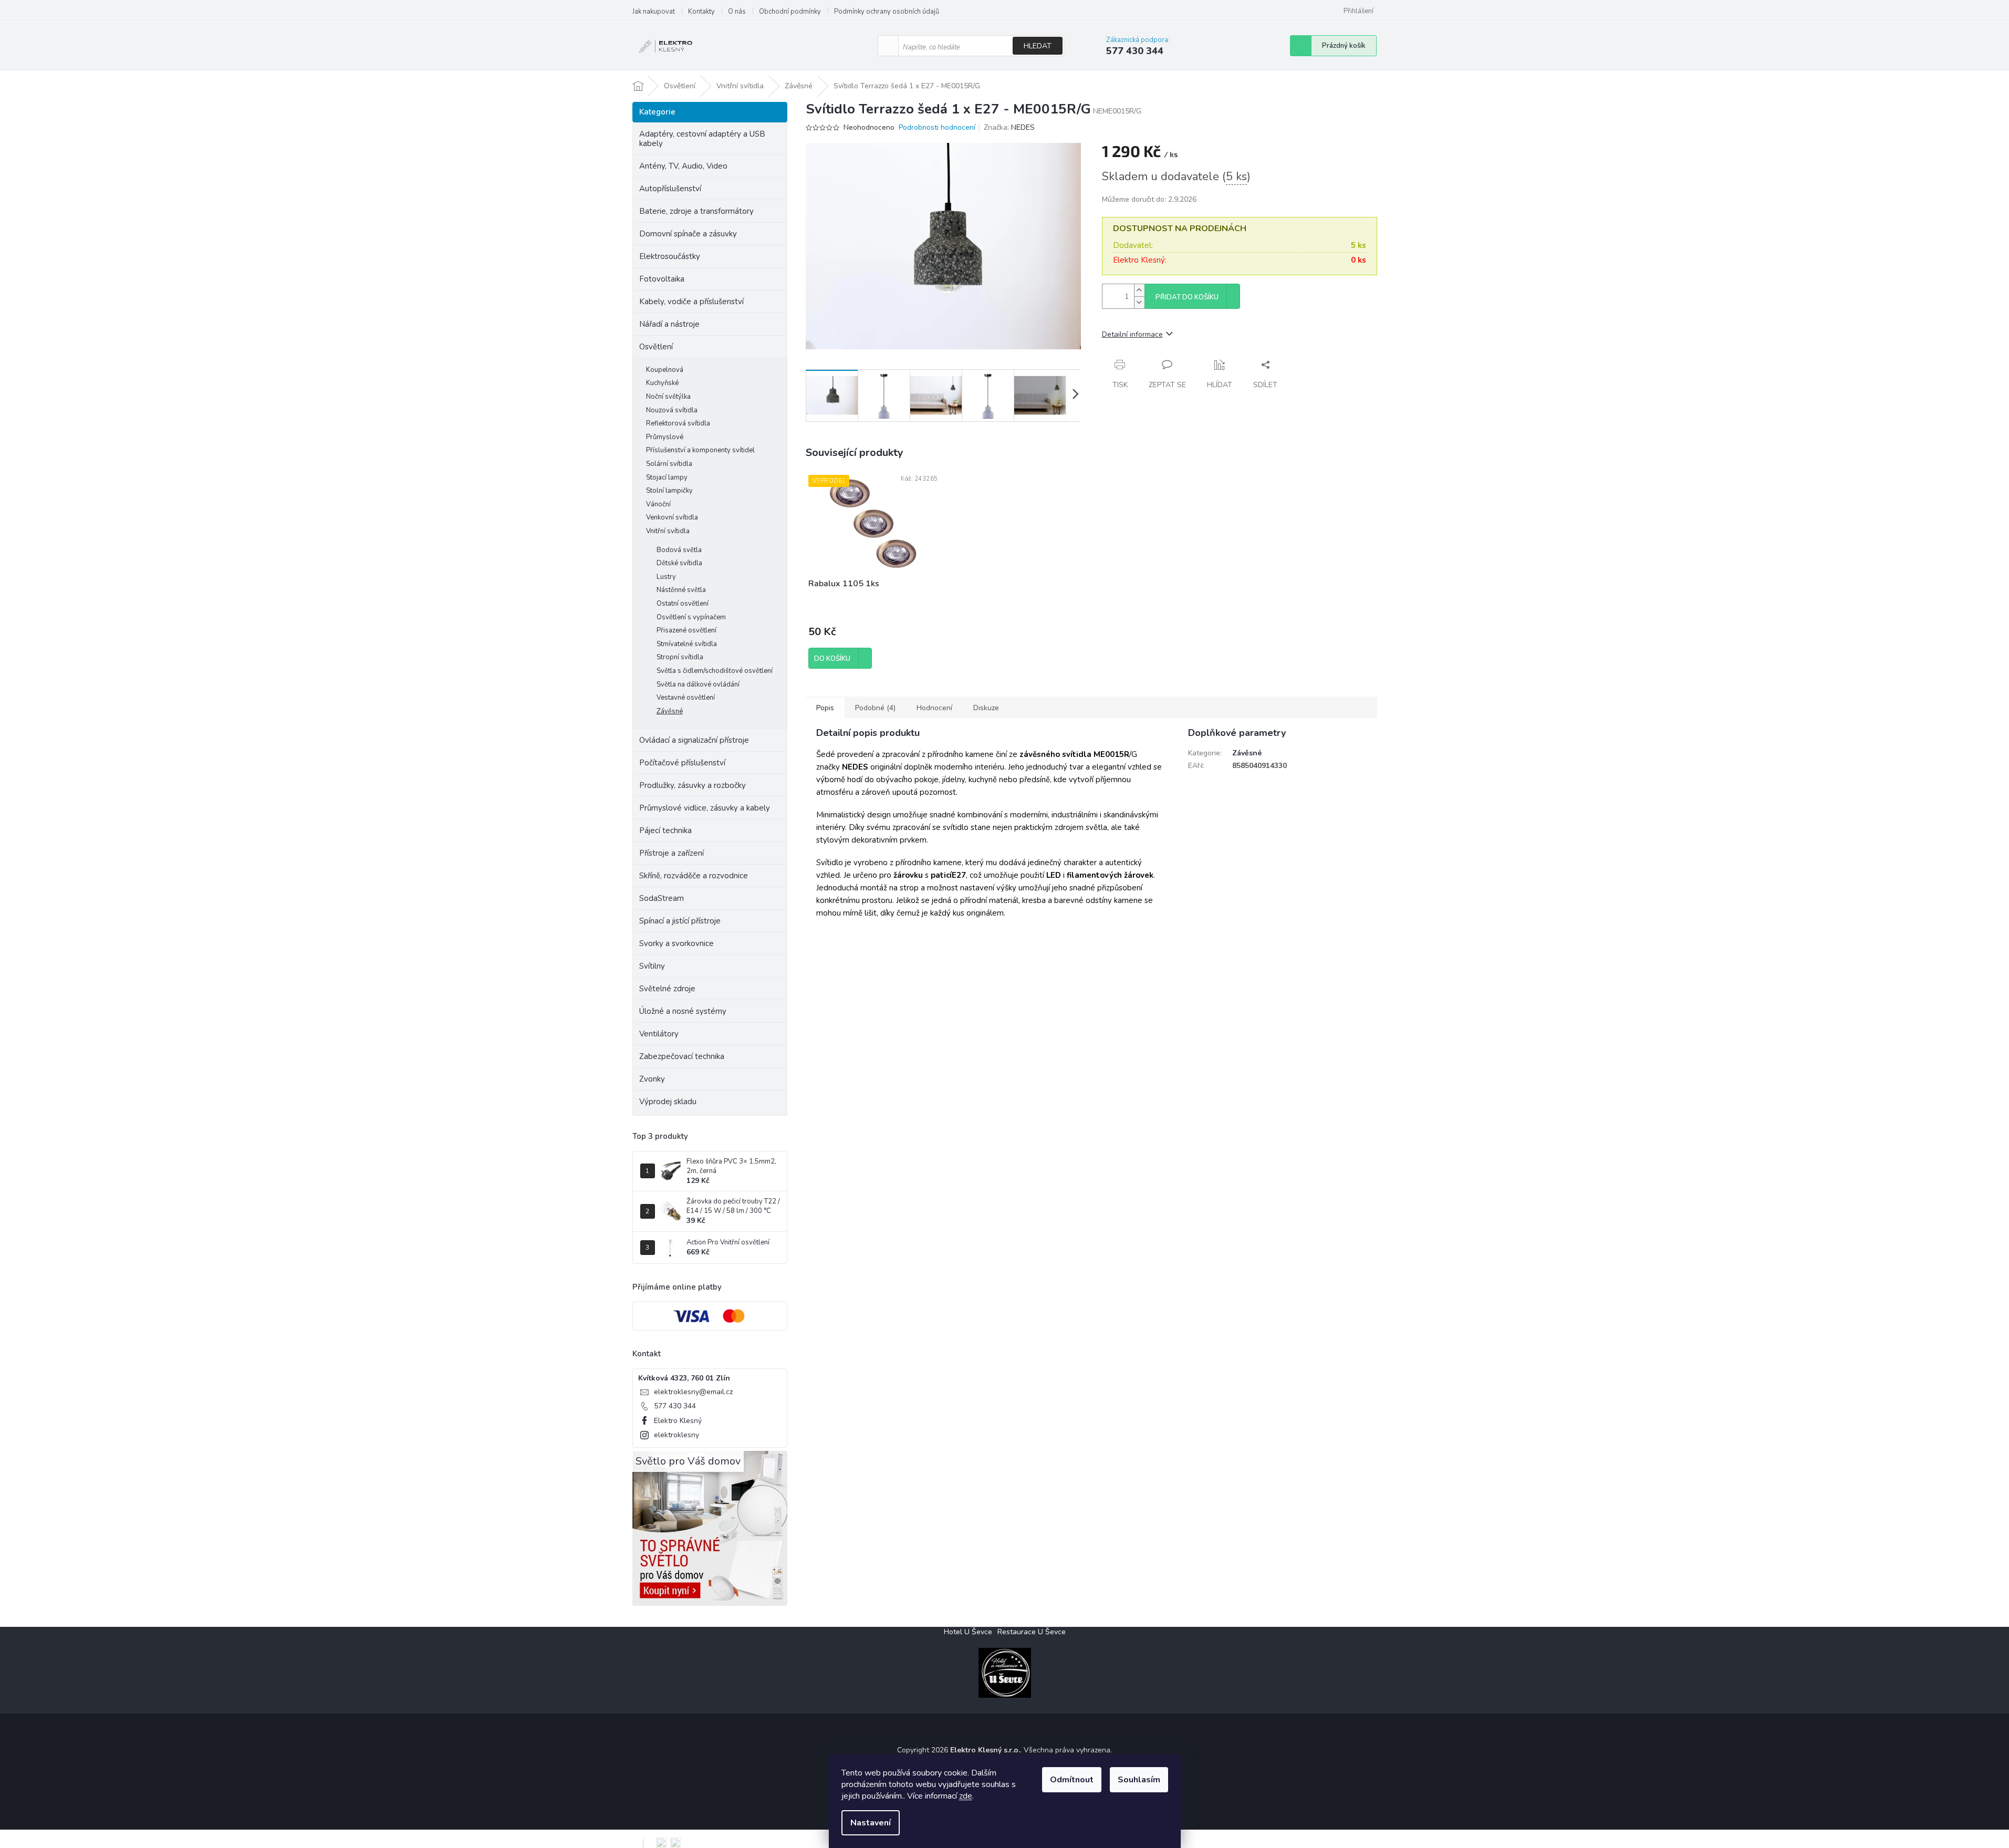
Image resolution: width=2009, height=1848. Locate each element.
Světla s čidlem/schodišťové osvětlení (715, 671)
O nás (737, 12)
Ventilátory (659, 1034)
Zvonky (652, 1079)
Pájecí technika (665, 830)
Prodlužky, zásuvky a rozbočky (693, 785)
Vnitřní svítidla (668, 531)
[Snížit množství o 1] (1139, 302)
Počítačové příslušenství (682, 763)
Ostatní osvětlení (683, 604)
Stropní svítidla (680, 657)
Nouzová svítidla (672, 410)
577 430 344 (675, 1406)
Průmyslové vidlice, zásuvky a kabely (705, 808)
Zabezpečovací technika (682, 1056)
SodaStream (662, 898)
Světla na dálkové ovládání (698, 684)
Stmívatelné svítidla (687, 644)
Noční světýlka (668, 397)
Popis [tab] (825, 708)
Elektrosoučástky (670, 256)
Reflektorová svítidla (678, 423)
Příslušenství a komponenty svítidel (700, 450)
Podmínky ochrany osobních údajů (887, 12)
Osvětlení (656, 347)
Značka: (1009, 127)
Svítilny (652, 966)
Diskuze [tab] (986, 708)
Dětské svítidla (679, 563)
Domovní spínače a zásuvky (688, 234)
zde (966, 1796)
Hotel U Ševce (968, 1632)
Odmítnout (1072, 1780)
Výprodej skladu (668, 1102)
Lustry (666, 577)
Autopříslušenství (670, 189)
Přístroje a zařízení (672, 853)
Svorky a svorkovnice (676, 943)
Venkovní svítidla (672, 517)
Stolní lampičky (669, 491)
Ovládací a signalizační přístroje (694, 740)
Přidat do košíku (1187, 297)
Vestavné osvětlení (686, 698)
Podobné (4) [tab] (875, 708)
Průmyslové (665, 437)
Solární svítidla (669, 464)
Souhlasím (1139, 1780)
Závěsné (670, 711)
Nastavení (871, 1823)
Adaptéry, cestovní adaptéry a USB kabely (702, 139)
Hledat (1038, 46)
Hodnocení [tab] (934, 708)
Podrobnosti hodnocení (937, 127)
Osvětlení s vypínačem (691, 617)
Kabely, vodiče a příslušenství (691, 302)
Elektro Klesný (678, 1421)
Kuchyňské (662, 383)
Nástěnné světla (681, 590)
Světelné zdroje (667, 989)
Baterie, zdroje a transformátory (696, 211)
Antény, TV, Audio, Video (683, 166)
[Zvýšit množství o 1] (1139, 290)
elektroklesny (676, 1435)
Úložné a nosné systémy (683, 1011)
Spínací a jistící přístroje (680, 921)
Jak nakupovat (654, 12)
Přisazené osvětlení (686, 630)
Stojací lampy (667, 477)
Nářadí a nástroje (669, 324)
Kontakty (701, 12)
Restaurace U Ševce (1032, 1632)
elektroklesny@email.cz (693, 1392)
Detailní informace (1132, 334)
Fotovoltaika (662, 279)
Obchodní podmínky (790, 12)
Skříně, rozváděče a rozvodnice (694, 876)
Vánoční (658, 504)
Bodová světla (679, 550)
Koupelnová (665, 370)
